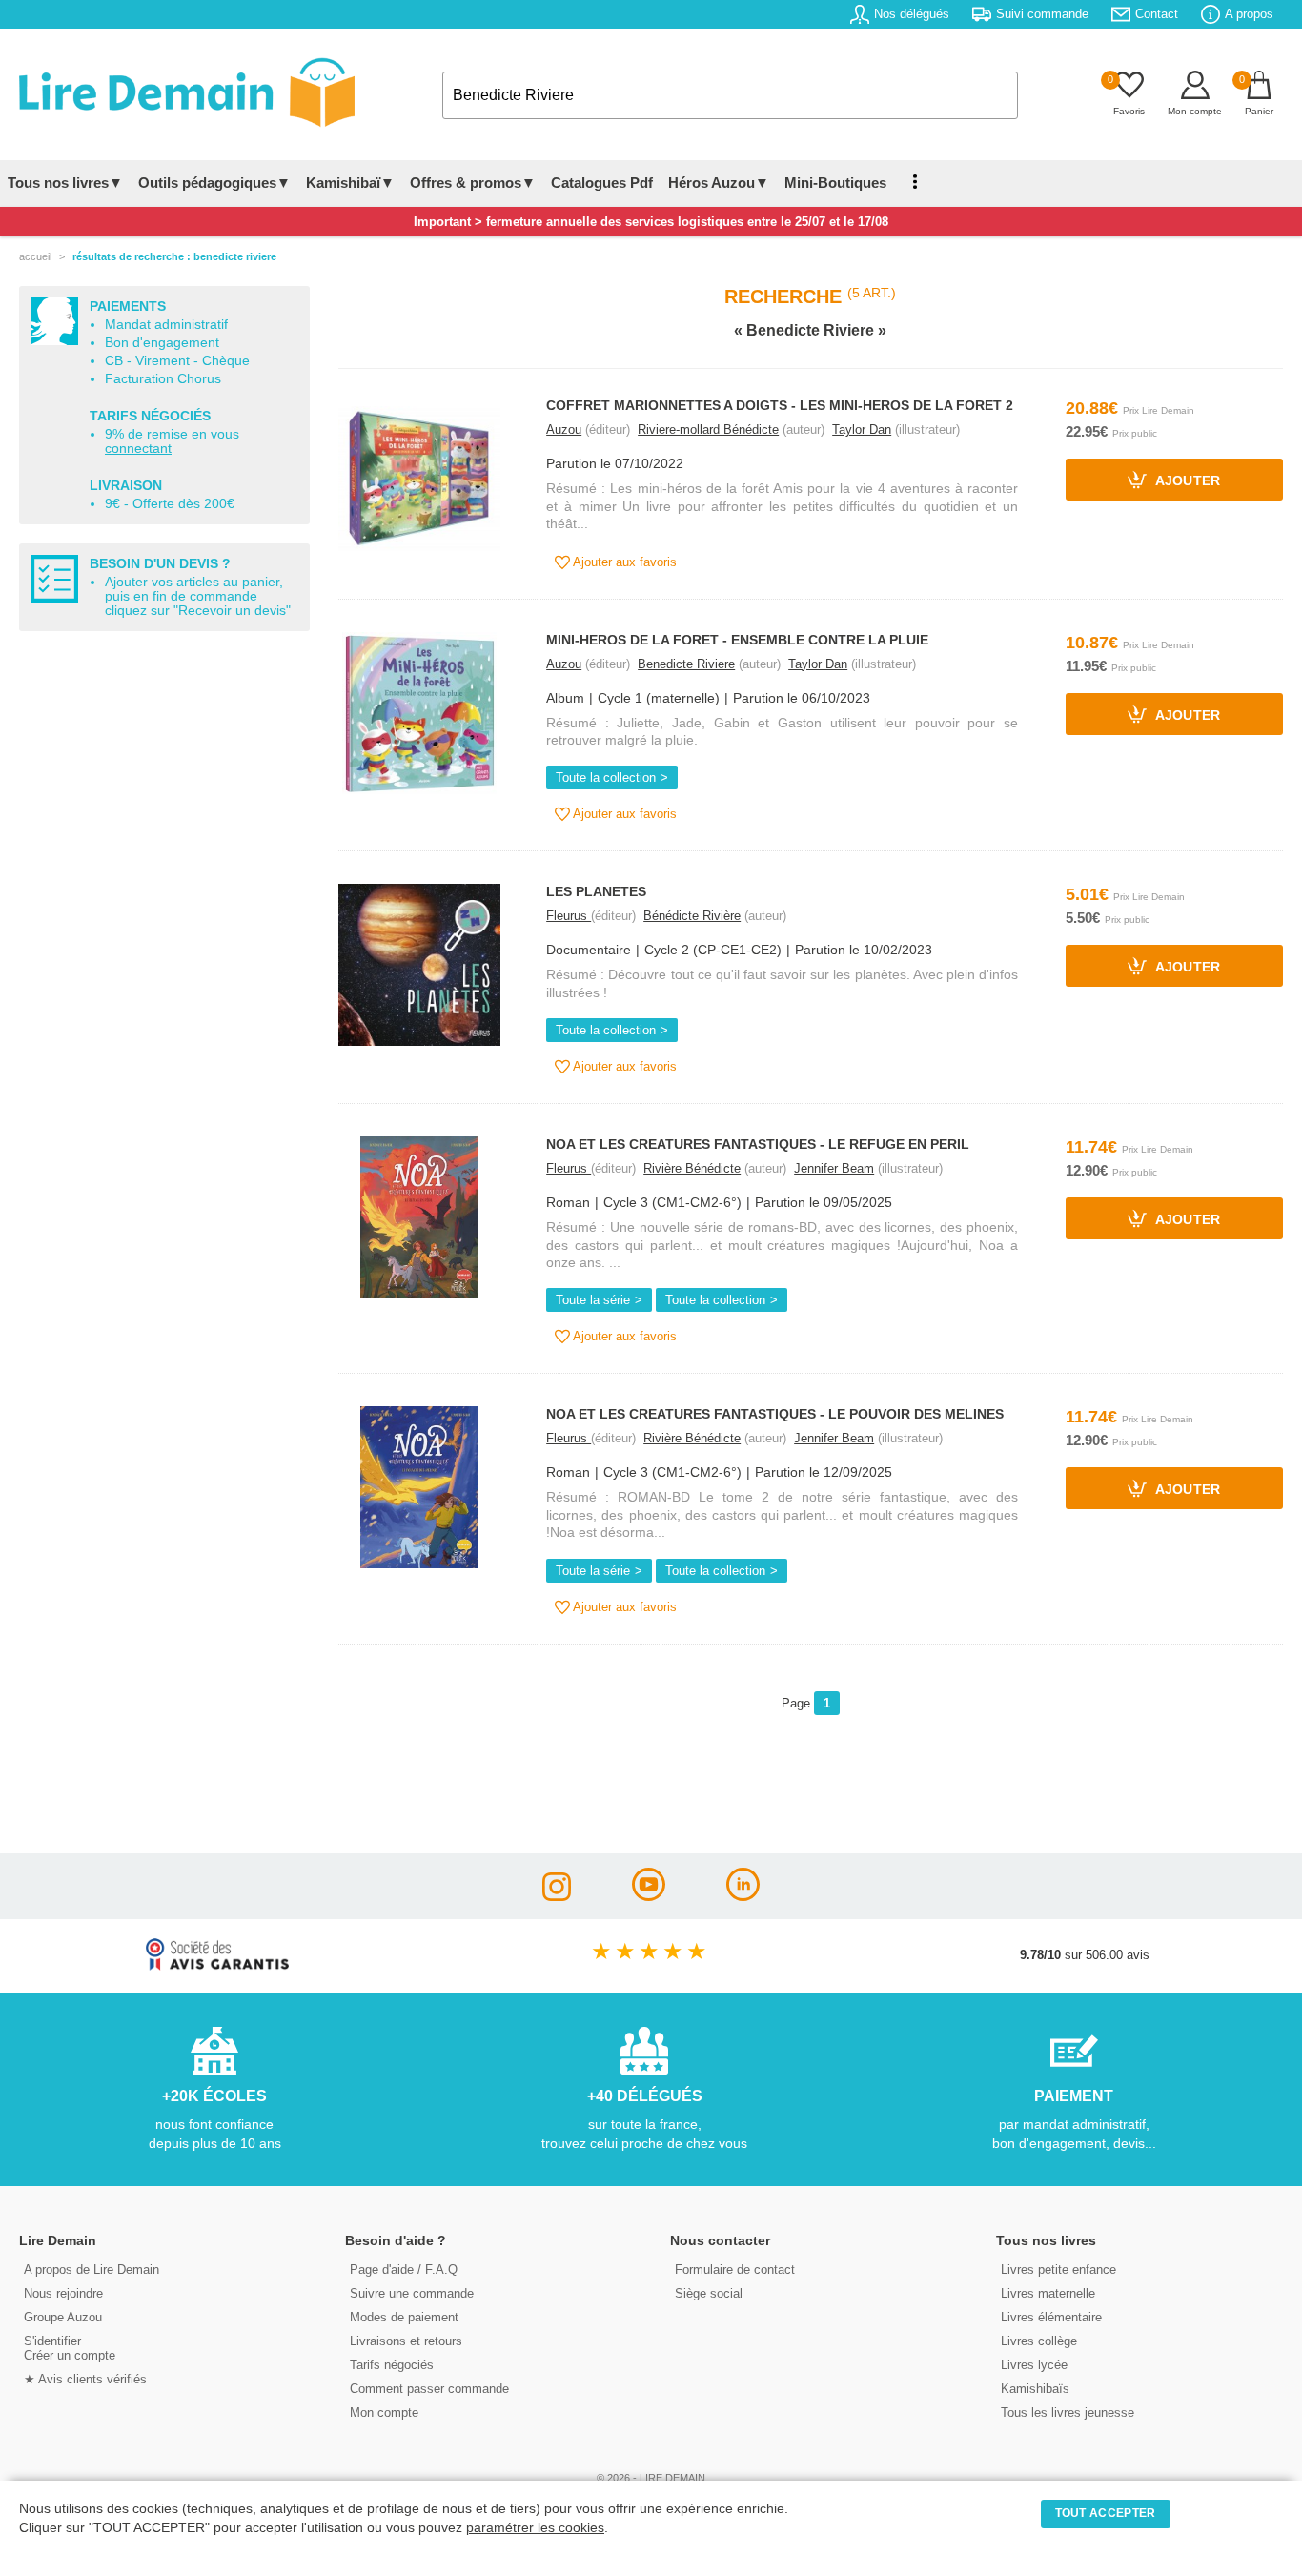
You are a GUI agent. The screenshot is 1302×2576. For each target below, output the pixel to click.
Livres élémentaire (1051, 2317)
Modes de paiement (404, 2317)
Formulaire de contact (735, 2269)
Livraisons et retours (406, 2341)
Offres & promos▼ (473, 183)
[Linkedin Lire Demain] (743, 1896)
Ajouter (1186, 482)
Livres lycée (1034, 2365)
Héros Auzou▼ (719, 183)
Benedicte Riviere (686, 664)
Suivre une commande (412, 2293)
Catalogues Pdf (602, 183)
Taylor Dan (862, 429)
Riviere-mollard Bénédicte (708, 429)
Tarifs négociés (392, 2365)
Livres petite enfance (1058, 2269)
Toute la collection (606, 777)
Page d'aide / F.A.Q (404, 2269)
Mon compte (384, 2412)
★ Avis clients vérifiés (85, 2379)
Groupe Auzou (63, 2317)
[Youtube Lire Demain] (649, 1896)
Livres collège (1039, 2341)
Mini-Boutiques (835, 183)
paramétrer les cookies (535, 2528)
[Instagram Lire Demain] (557, 1896)
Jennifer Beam (834, 1168)
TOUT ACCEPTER (1106, 2513)
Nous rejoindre (63, 2293)
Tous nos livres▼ (65, 183)
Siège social (709, 2293)
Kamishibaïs (1035, 2389)
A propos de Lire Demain (92, 2269)
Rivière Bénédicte (692, 1168)
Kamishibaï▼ (350, 183)
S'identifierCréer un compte (70, 2348)
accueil (35, 256)
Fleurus (569, 916)
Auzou (564, 429)
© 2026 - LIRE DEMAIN (651, 2478)
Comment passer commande (429, 2389)
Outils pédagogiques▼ (214, 183)
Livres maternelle (1048, 2293)
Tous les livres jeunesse (1068, 2412)
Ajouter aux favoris (623, 562)
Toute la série (593, 1300)
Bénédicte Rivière (692, 916)
